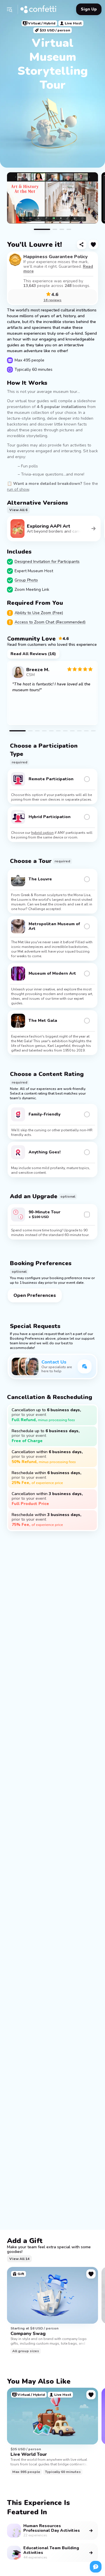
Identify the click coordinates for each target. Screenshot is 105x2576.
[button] (9, 9)
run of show (18, 489)
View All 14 (19, 2259)
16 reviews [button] (52, 300)
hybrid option (42, 833)
